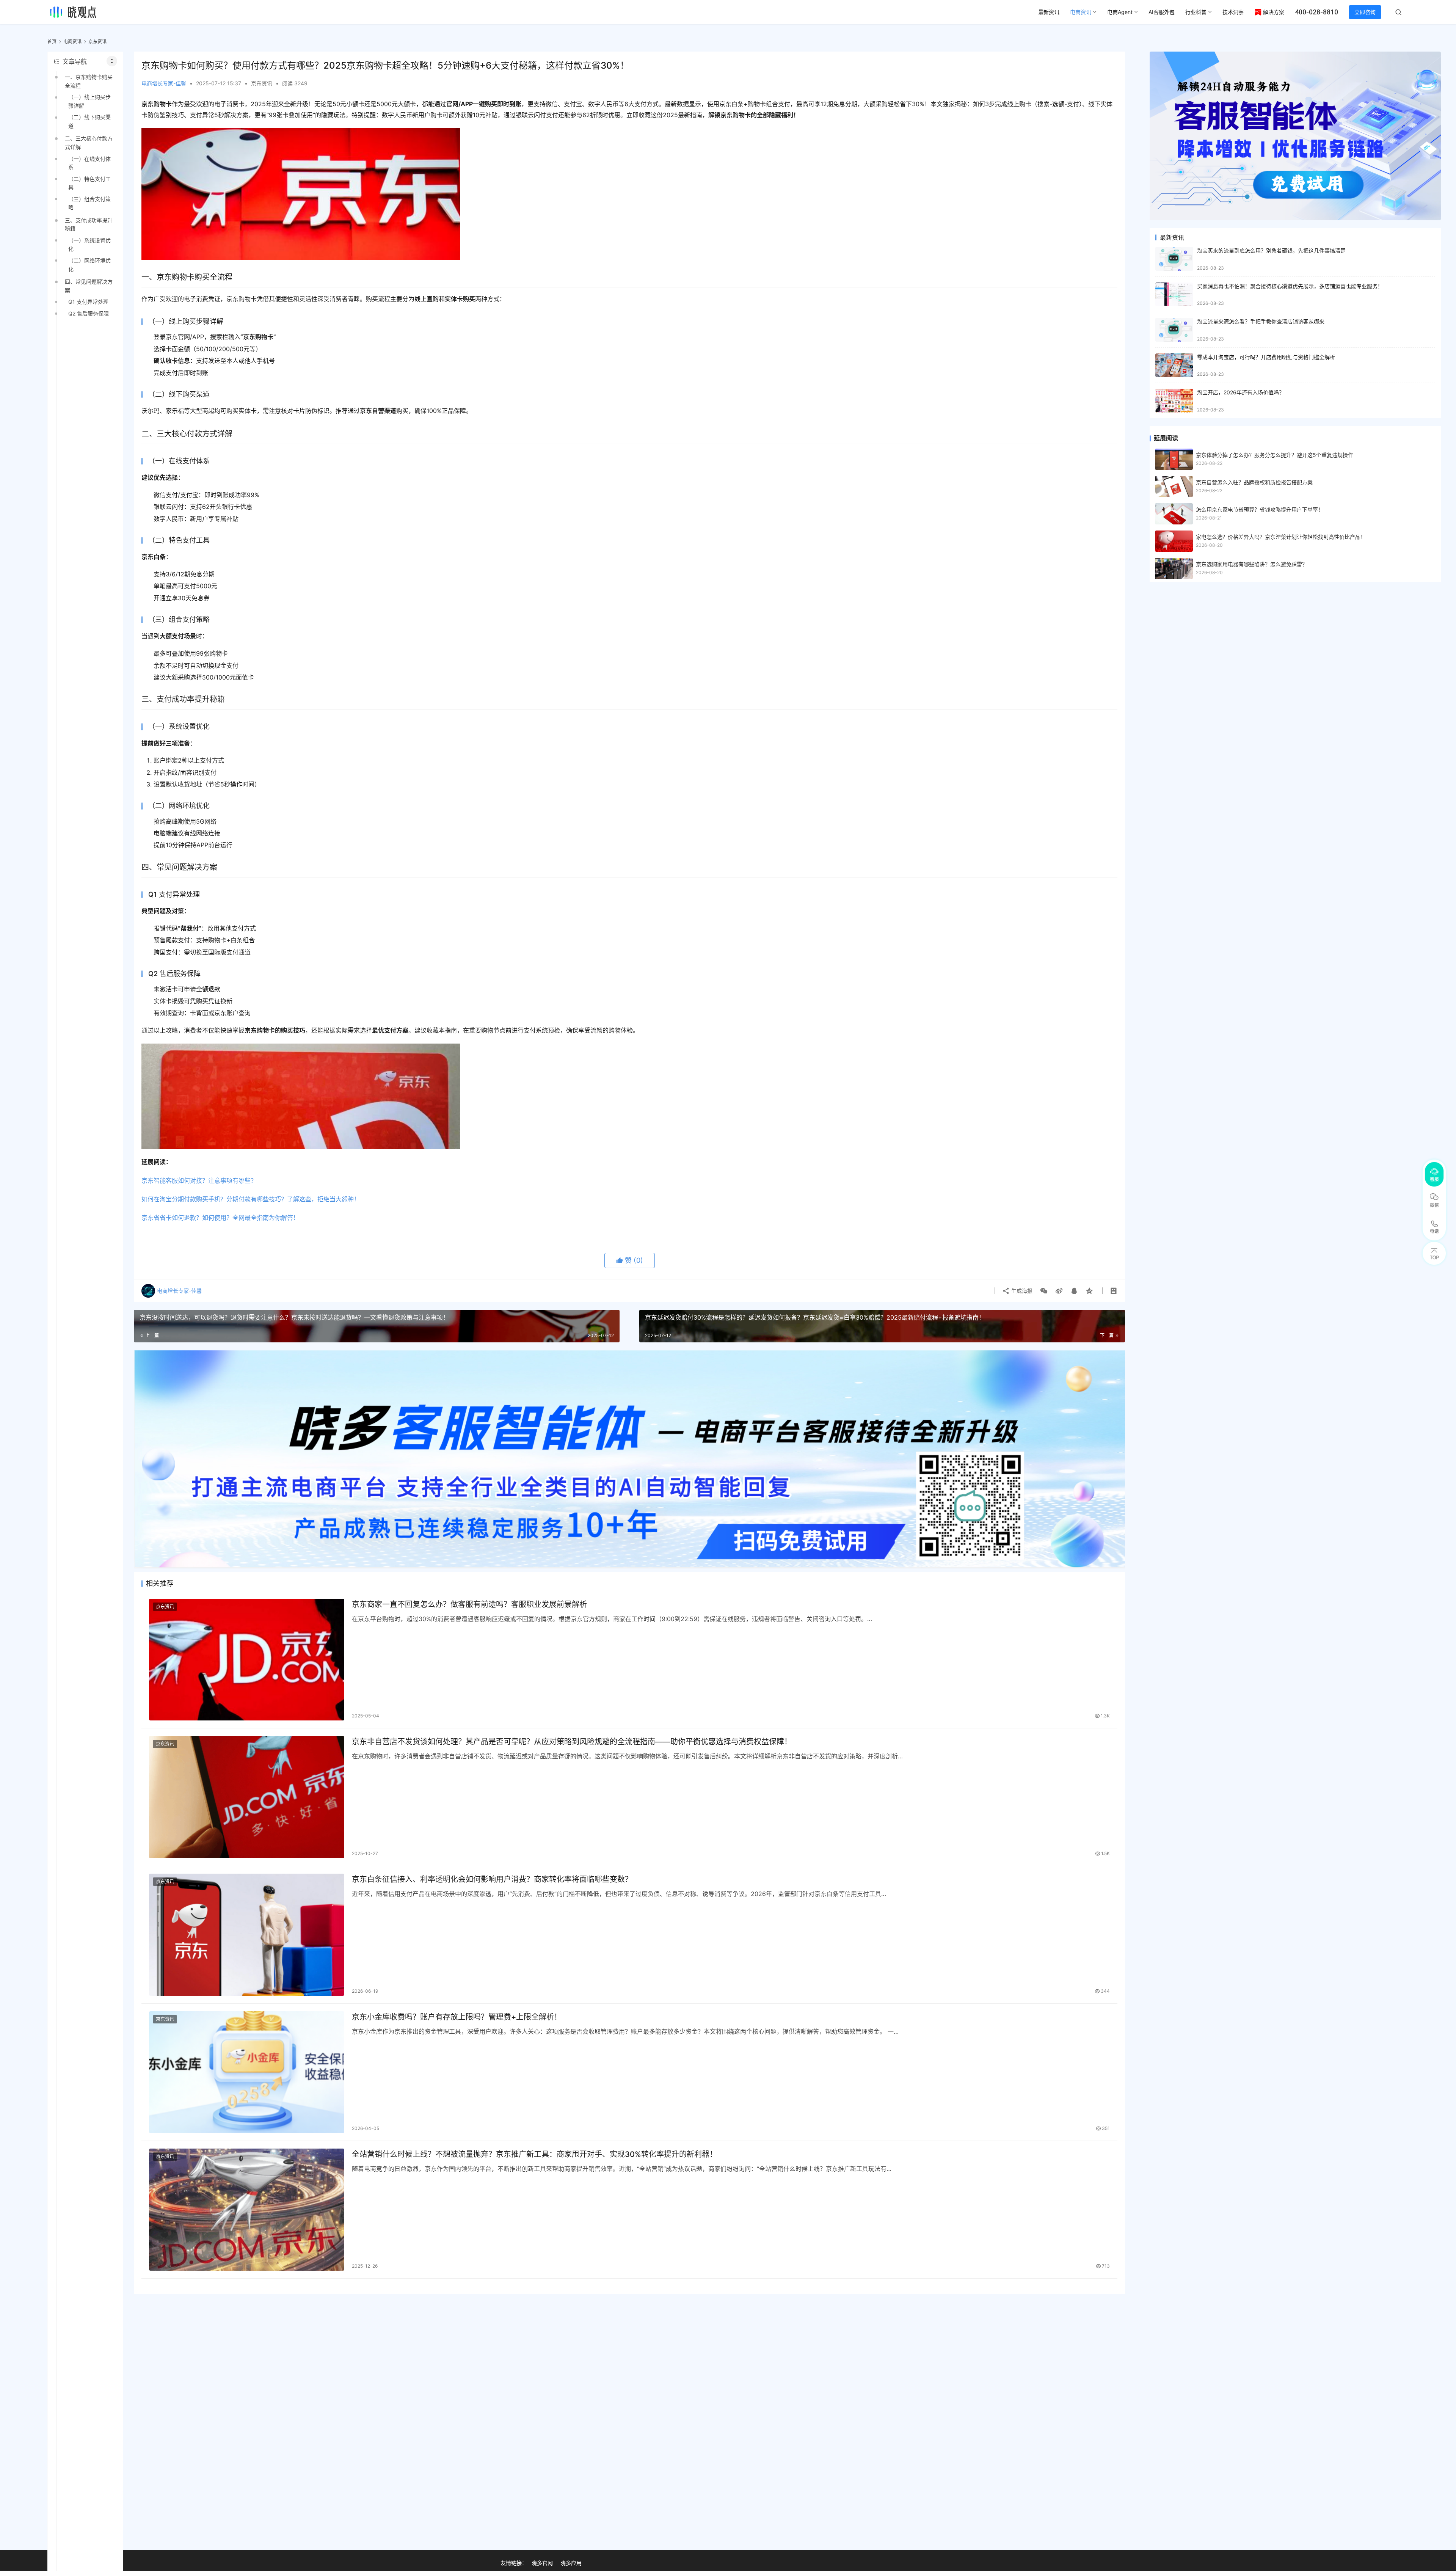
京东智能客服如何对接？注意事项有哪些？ (199, 1180)
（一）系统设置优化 (89, 244)
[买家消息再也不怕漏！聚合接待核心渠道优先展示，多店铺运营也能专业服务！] (1174, 294)
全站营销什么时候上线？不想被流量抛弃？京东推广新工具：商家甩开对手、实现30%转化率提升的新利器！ (534, 2154)
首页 (52, 42)
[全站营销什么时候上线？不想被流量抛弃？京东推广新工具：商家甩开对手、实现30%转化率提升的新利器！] (247, 2210)
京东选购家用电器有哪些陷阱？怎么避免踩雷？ (1252, 564)
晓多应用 (571, 2563)
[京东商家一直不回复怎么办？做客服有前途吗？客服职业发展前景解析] (247, 1660)
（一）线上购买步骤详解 (89, 101)
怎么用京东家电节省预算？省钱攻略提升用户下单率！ (1260, 509)
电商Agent (1120, 12)
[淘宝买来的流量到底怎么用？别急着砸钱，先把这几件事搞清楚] (1174, 259)
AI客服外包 (1162, 12)
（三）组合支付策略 (89, 203)
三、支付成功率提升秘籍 (89, 224)
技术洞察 (1233, 12)
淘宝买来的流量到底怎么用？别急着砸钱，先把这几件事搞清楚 (1271, 250)
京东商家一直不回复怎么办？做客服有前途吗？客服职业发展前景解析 (469, 1604)
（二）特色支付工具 (89, 183)
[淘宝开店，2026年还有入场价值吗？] (1174, 401)
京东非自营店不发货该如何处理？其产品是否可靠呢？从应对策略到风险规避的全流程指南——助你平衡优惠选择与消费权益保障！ (572, 1742)
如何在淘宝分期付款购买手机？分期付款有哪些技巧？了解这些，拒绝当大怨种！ (251, 1199)
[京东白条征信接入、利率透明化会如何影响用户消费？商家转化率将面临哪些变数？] (247, 1935)
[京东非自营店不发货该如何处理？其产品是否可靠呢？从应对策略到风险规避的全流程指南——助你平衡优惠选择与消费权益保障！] (247, 1797)
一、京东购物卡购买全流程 (89, 81)
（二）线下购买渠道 (89, 121)
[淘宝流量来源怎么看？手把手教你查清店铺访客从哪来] (1174, 330)
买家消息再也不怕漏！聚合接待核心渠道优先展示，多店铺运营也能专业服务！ (1290, 286)
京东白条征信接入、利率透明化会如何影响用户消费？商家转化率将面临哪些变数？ (492, 1879)
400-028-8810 (1316, 12)
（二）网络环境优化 (89, 264)
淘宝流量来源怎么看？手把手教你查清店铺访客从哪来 (1261, 321)
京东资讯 (262, 83)
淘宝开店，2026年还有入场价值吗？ (1241, 392)
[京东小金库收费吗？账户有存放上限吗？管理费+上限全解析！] (247, 2072)
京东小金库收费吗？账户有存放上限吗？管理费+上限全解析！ (457, 2017)
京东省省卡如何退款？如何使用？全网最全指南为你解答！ (220, 1218)
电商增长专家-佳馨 (164, 83)
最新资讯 (1049, 12)
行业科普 (1196, 12)
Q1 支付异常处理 (88, 302)
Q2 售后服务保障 (89, 313)
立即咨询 (1365, 12)
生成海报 (1021, 1291)
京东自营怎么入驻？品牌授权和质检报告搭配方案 (1254, 482)
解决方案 (1274, 12)
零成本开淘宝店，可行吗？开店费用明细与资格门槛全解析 (1266, 357)
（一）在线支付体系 (89, 163)
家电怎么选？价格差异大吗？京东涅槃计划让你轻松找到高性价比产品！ (1281, 537)
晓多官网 (542, 2563)
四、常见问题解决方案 (89, 286)
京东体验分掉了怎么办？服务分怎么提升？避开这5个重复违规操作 (1275, 455)
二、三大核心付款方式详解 (89, 142)
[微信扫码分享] (1044, 1291)
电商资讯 (1081, 12)
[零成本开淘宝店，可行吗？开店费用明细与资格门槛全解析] (1174, 365)
